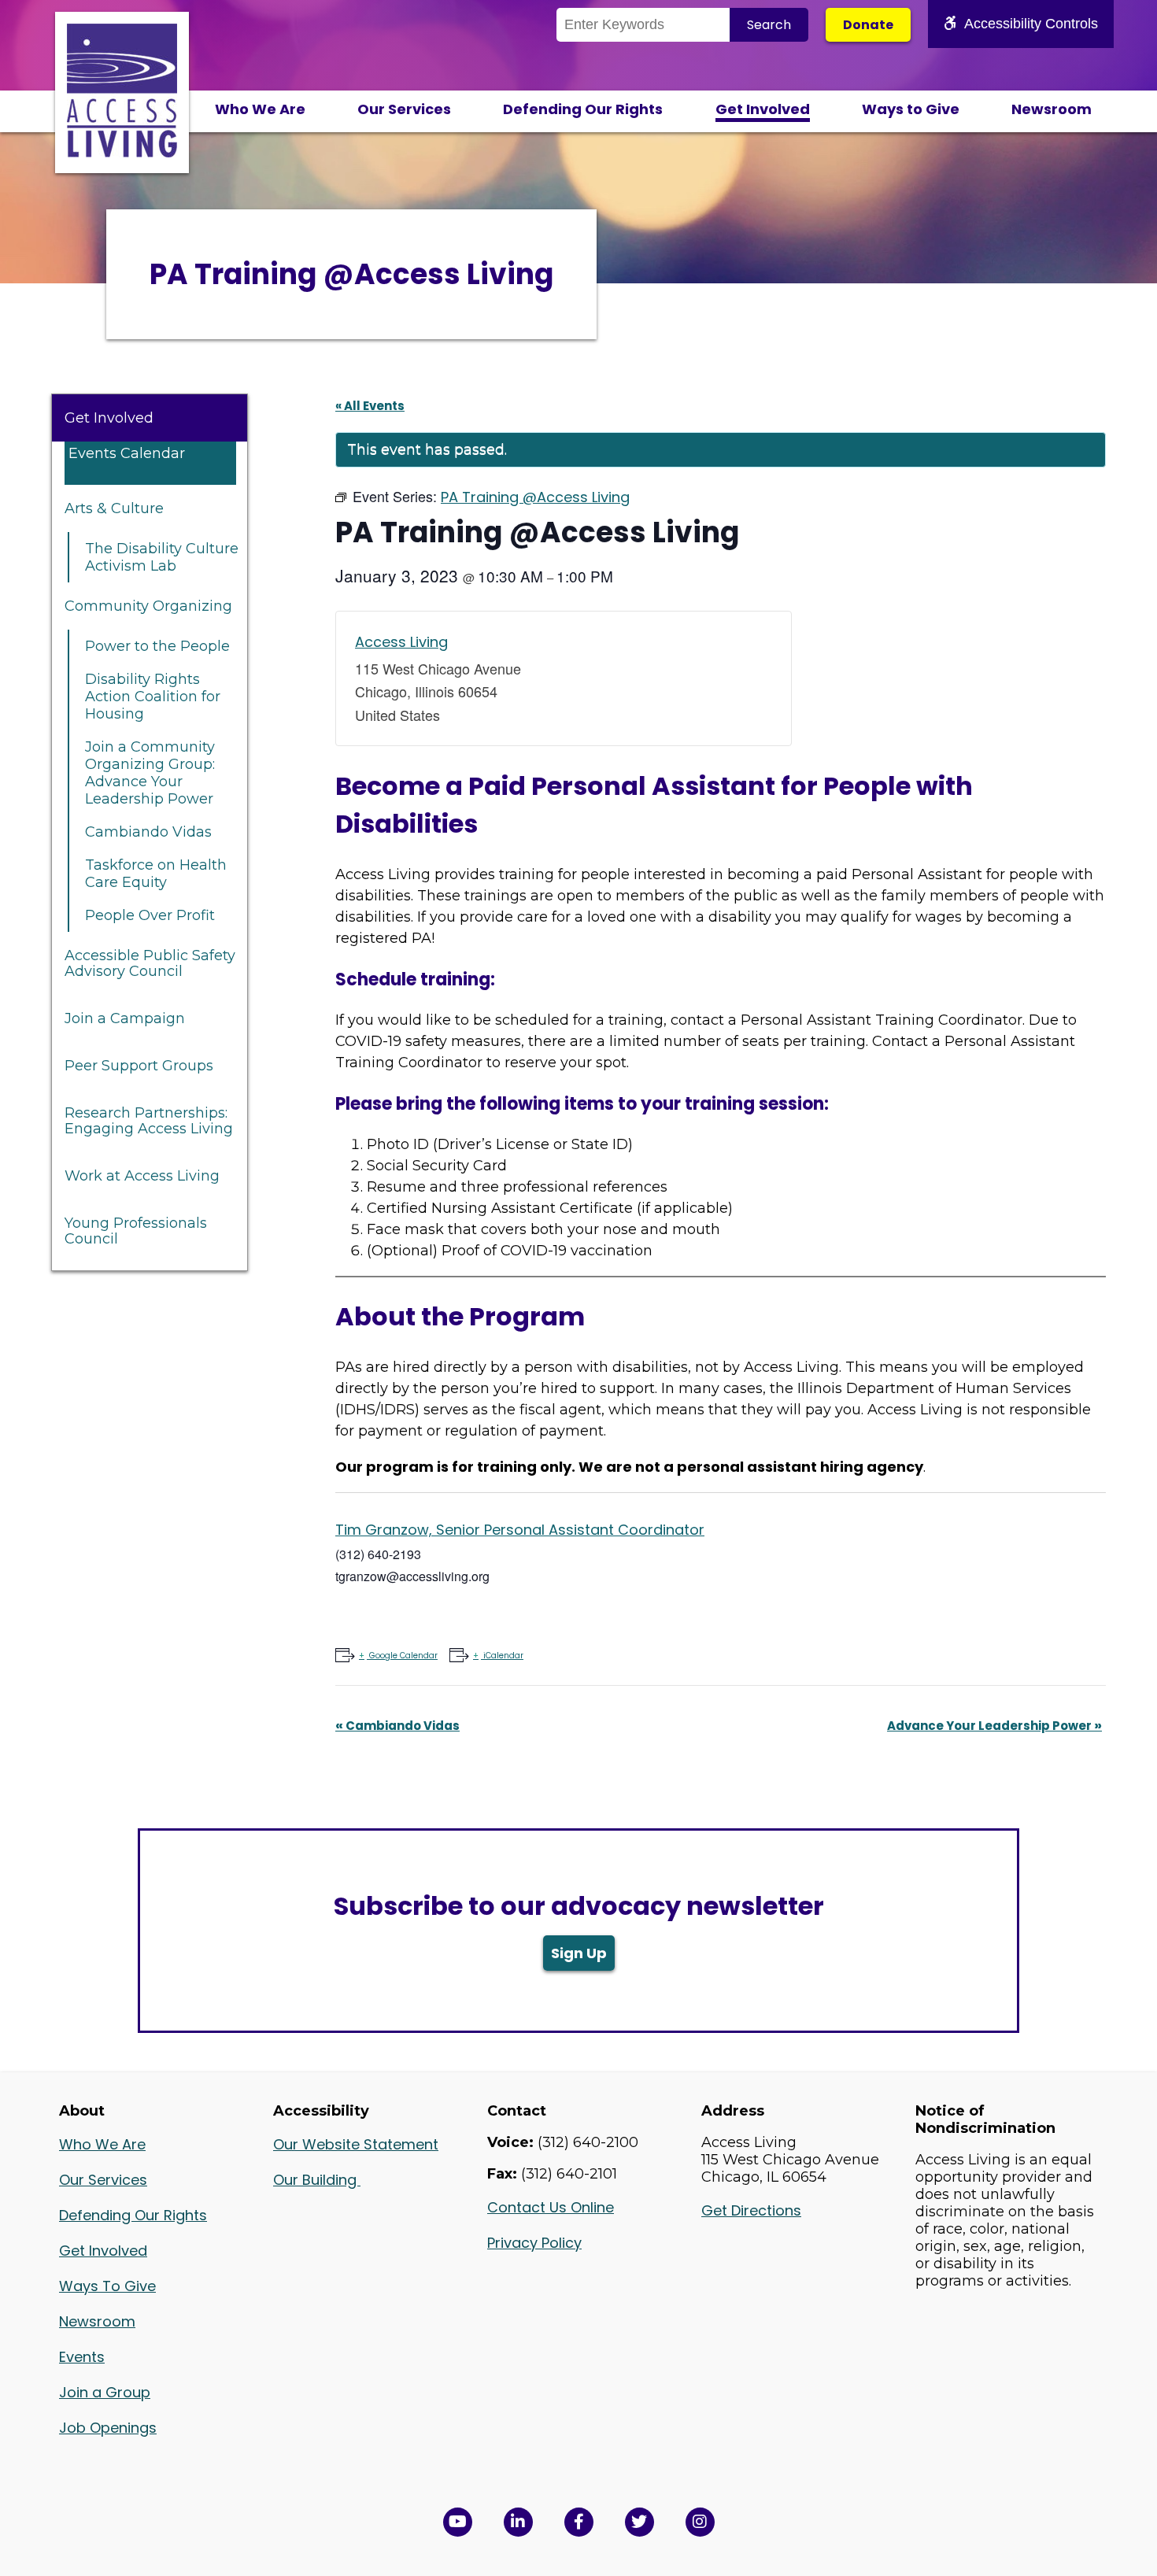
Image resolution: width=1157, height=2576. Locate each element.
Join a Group (105, 2392)
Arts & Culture (114, 508)
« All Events (370, 406)
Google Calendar (403, 1656)
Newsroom (1052, 109)
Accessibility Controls (1031, 24)
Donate (868, 25)
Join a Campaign (125, 1018)
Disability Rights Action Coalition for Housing (153, 697)
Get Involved (763, 109)
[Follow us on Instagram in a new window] (700, 2522)
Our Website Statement (356, 2144)
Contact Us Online (551, 2207)
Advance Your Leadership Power (994, 1726)
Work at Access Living (142, 1176)
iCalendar (503, 1656)
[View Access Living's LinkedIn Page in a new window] (518, 2522)
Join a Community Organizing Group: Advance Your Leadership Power (150, 773)
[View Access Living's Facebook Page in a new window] (579, 2522)
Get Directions (751, 2210)
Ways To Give (107, 2286)
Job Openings (108, 2428)
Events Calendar (127, 453)
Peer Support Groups (139, 1066)
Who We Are (260, 109)
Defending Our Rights (583, 109)
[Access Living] (122, 153)
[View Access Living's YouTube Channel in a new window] (458, 2522)
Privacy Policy (534, 2243)
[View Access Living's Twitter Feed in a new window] (639, 2522)
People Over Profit (150, 915)
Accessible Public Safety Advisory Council (150, 963)
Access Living (401, 642)
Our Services (404, 109)
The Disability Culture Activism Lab (162, 557)
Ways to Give (911, 109)
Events (82, 2357)
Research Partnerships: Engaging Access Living (149, 1121)
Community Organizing (148, 606)
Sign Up (579, 1953)
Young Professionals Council (136, 1231)
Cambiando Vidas (148, 832)
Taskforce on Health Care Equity (156, 874)
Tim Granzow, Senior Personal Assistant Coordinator (520, 1530)
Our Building (317, 2180)
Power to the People (157, 646)
